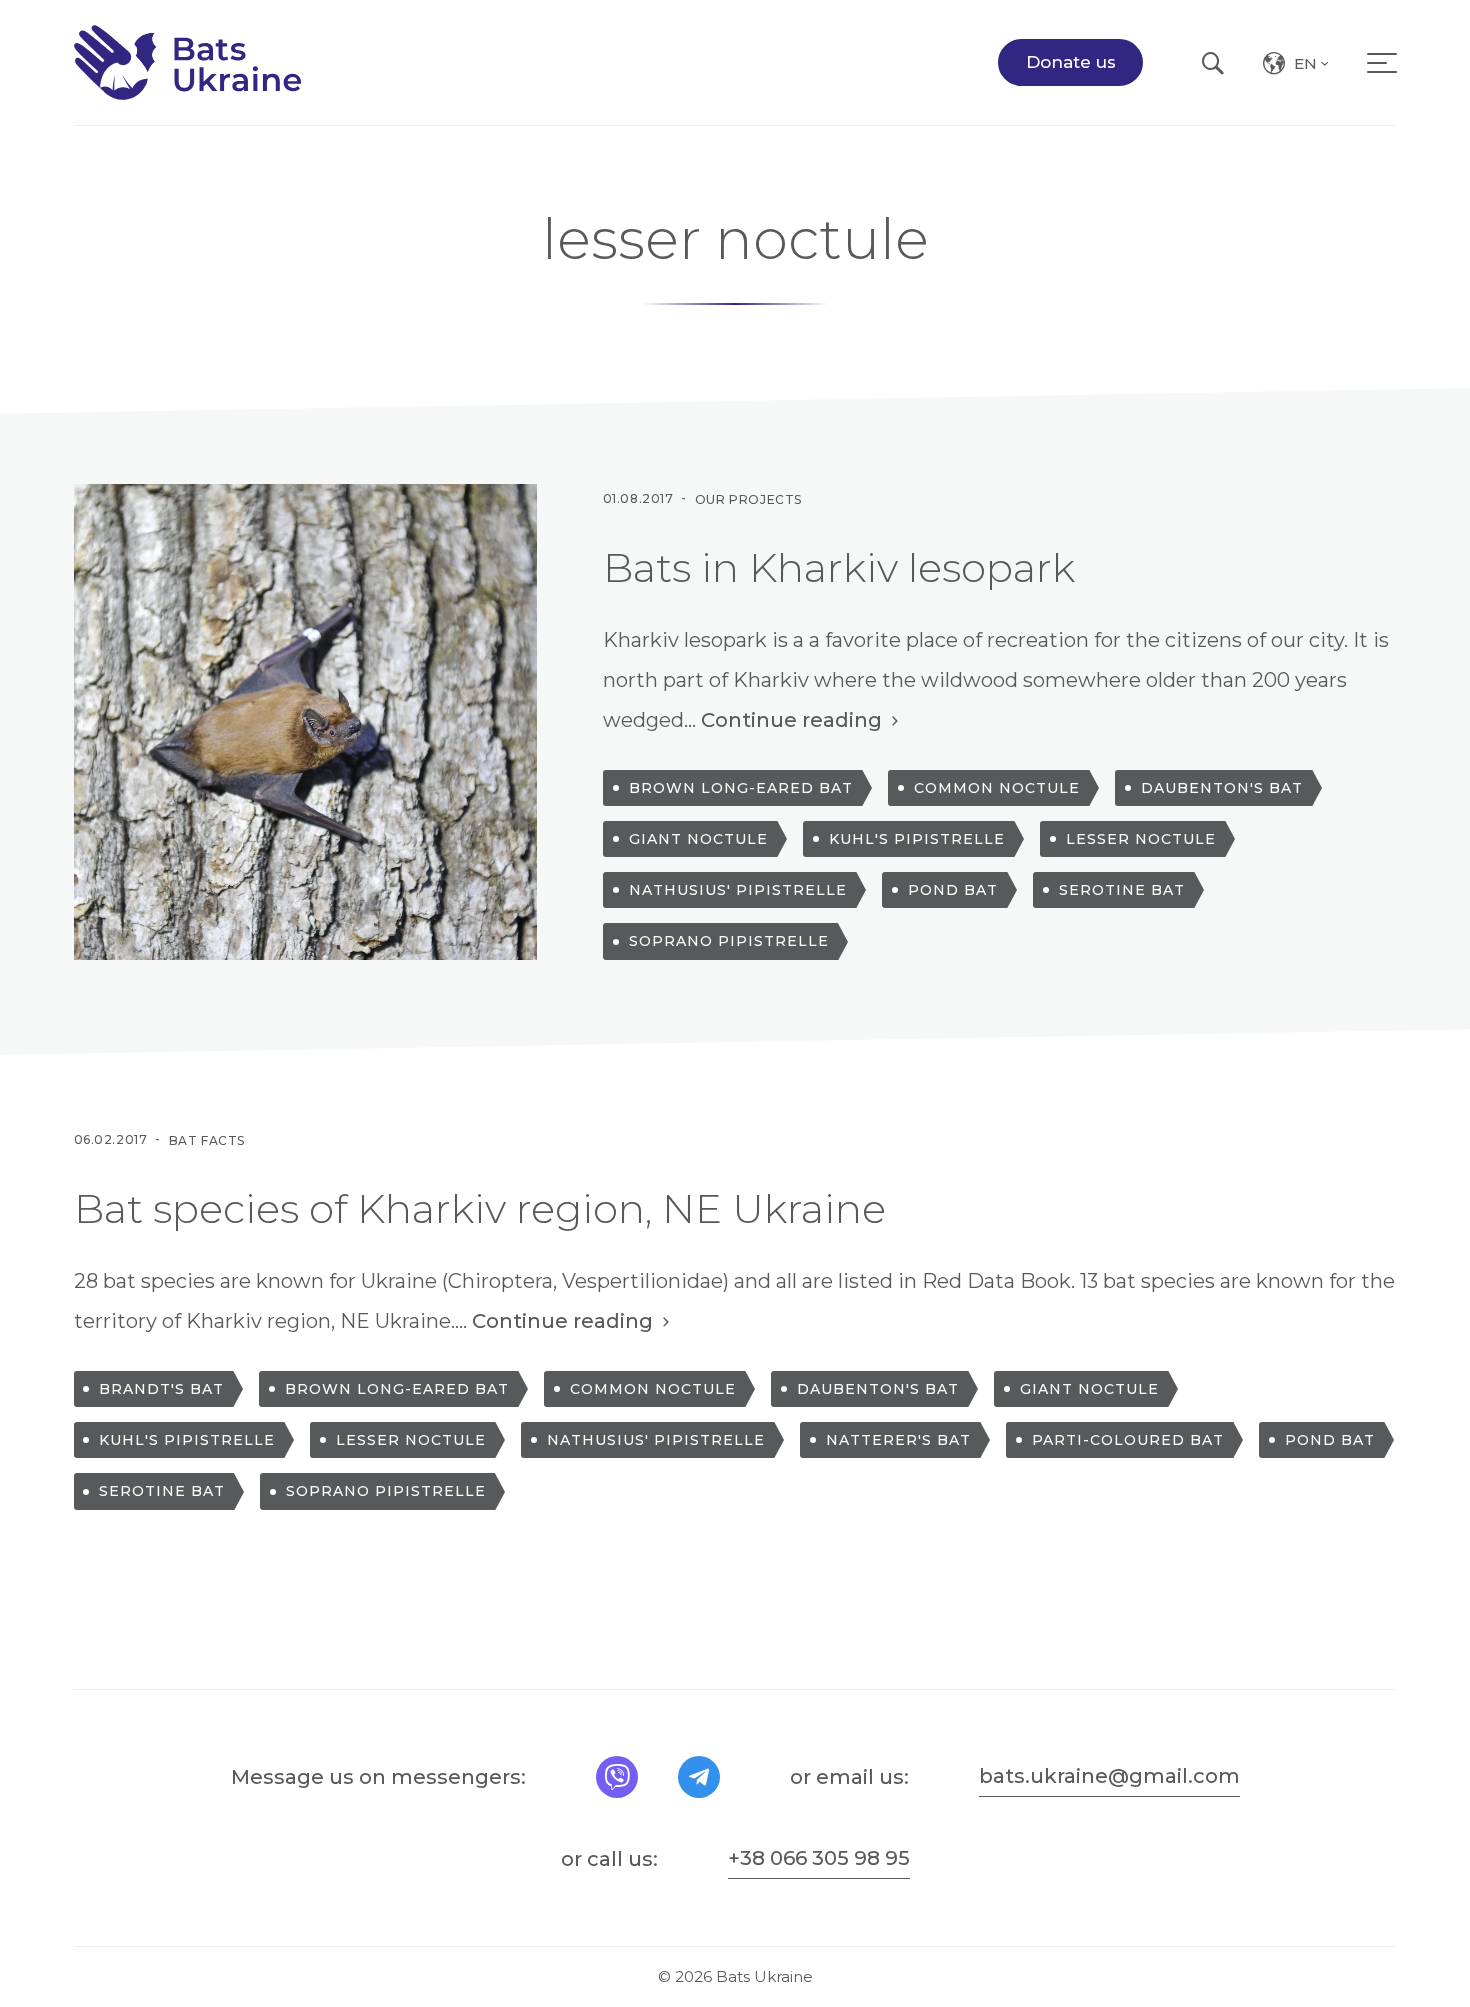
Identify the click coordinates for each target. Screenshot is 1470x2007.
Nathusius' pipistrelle (738, 890)
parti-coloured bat (1128, 1440)
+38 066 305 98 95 (819, 1858)
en (1313, 67)
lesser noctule (1141, 839)
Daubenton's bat (1222, 788)
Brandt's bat (161, 1389)
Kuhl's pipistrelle (917, 839)
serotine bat (1122, 890)
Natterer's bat (898, 1440)
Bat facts (207, 1139)
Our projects (748, 498)
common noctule (997, 788)
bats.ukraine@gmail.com (1109, 1776)
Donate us (1071, 62)
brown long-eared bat (741, 788)
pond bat (953, 890)
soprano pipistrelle (729, 941)
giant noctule (698, 839)
